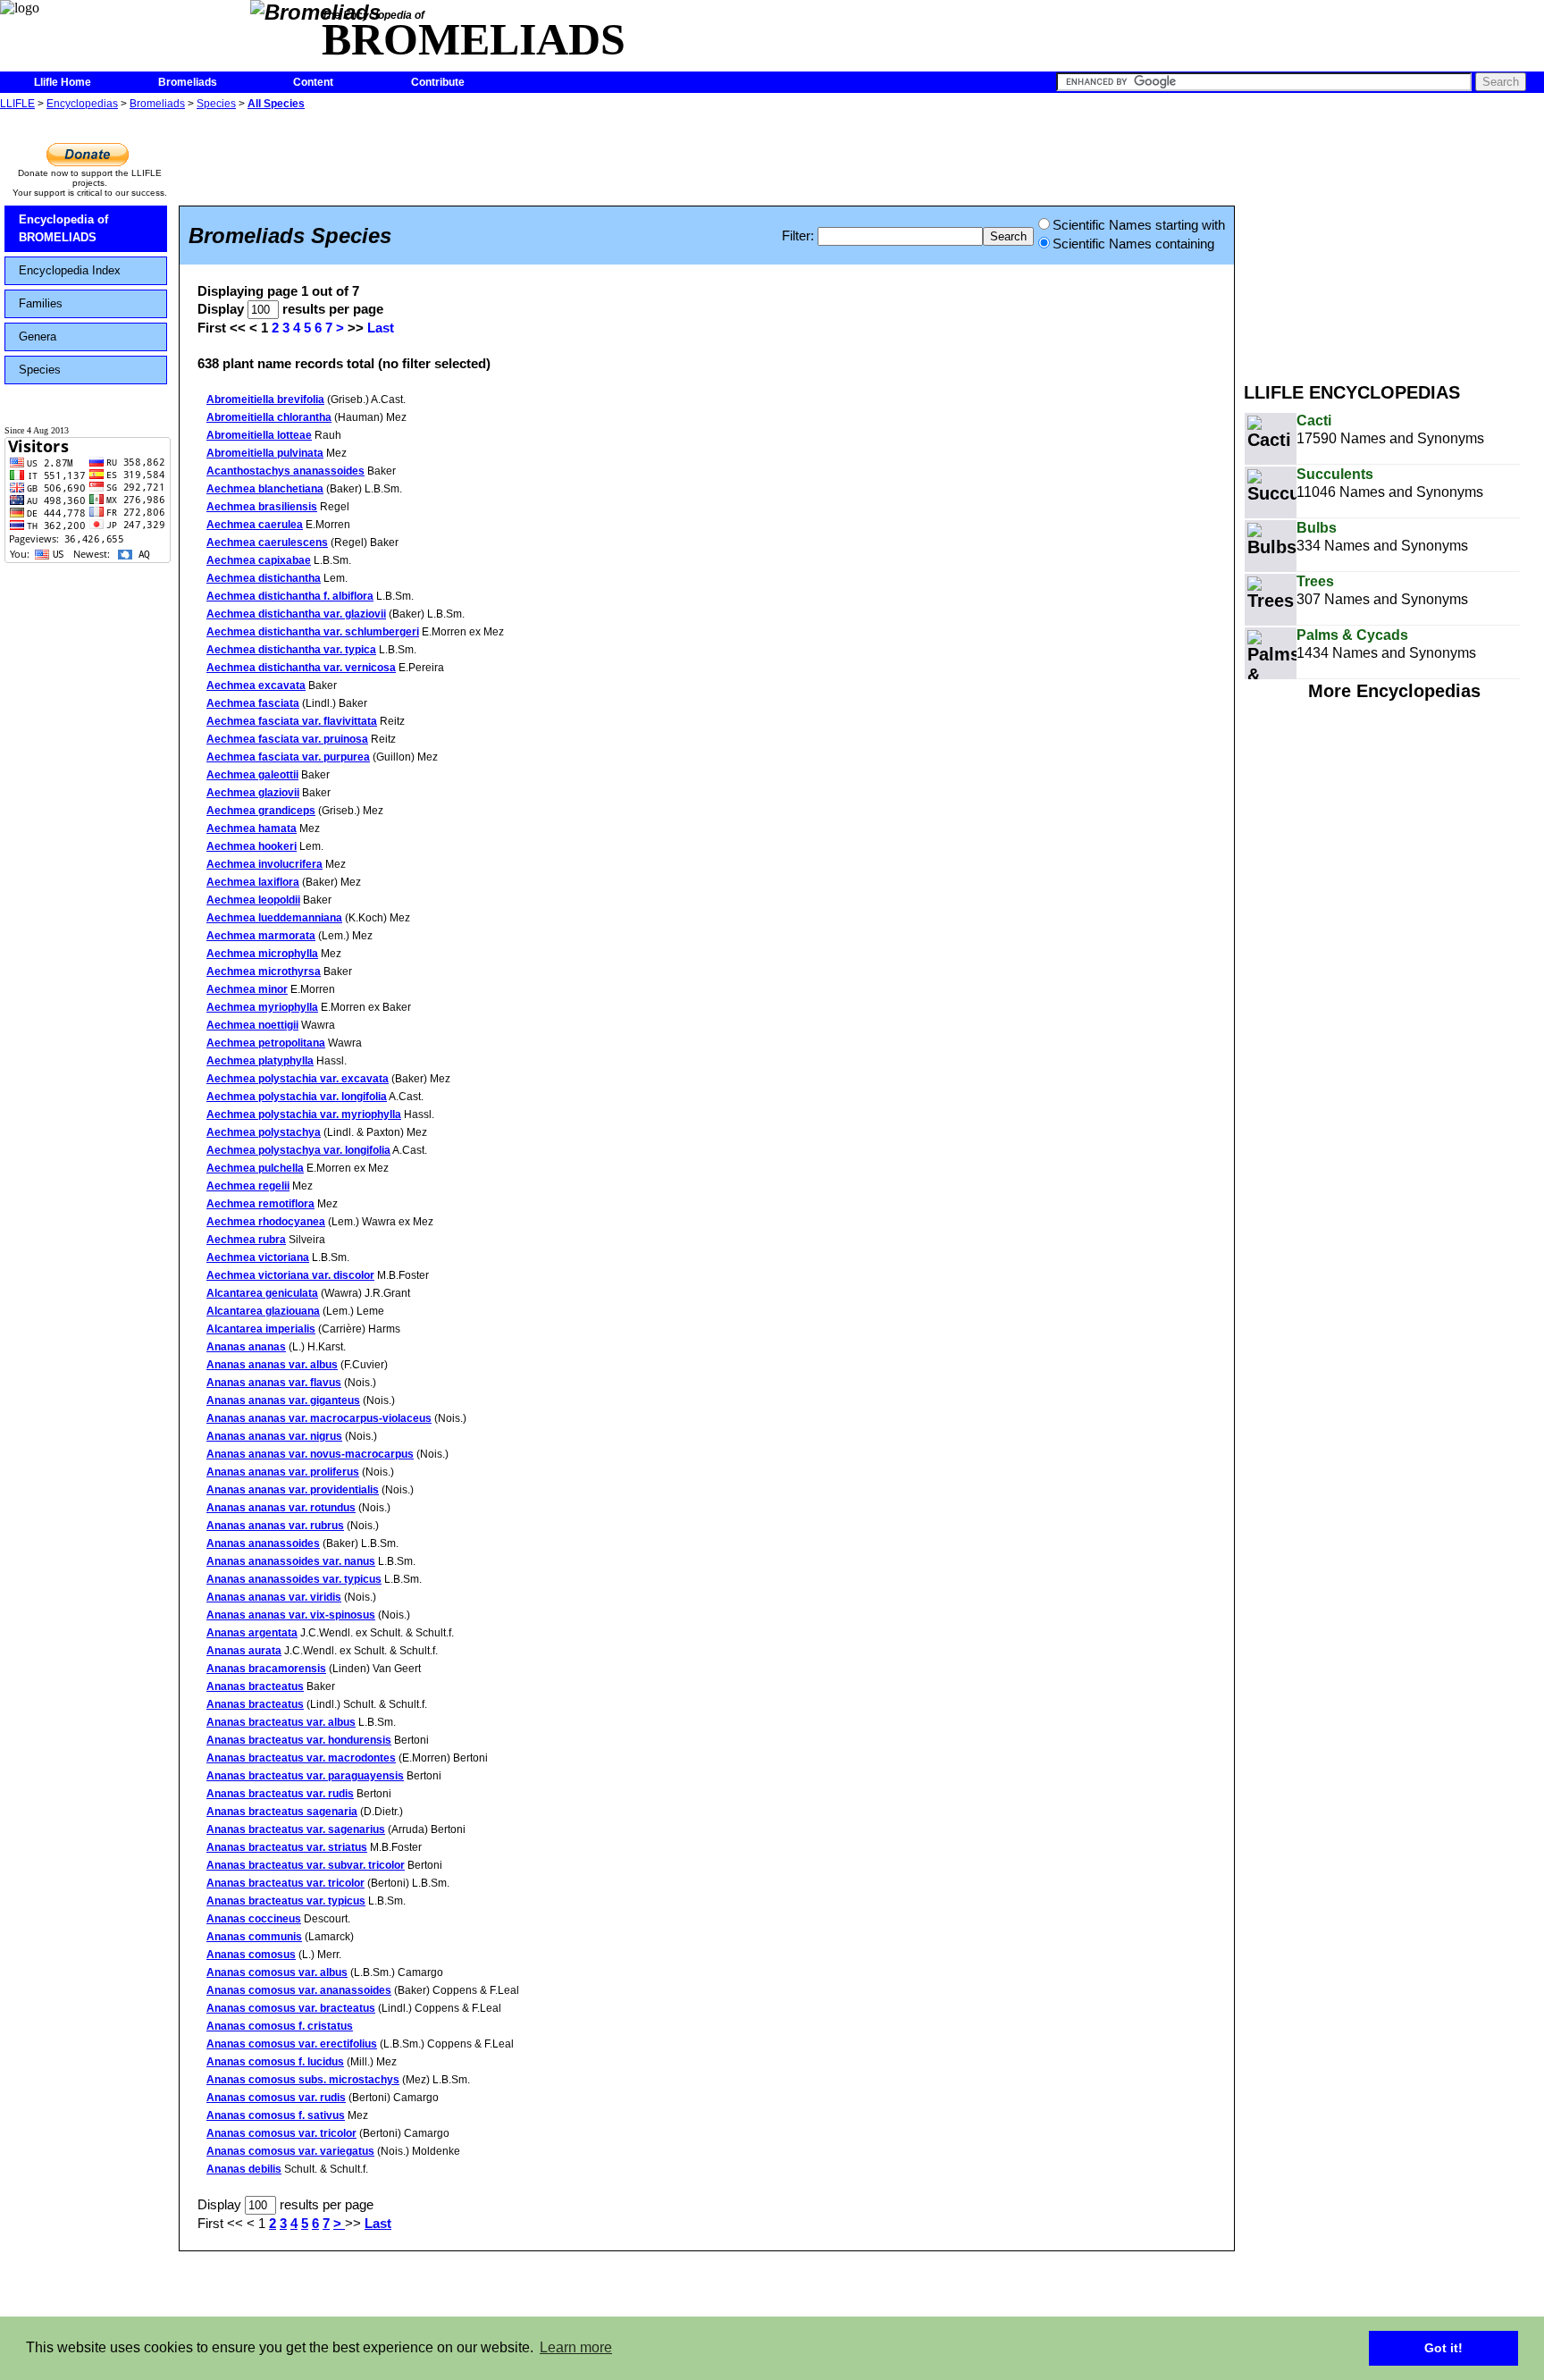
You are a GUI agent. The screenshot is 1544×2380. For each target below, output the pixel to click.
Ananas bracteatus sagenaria (282, 1812)
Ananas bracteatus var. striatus (287, 1847)
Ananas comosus (251, 1955)
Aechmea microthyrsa (264, 971)
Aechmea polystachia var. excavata (298, 1079)
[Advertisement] (1394, 240)
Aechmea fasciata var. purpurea (288, 757)
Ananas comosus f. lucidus (275, 2062)
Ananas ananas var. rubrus (275, 1526)
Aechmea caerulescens (267, 542)
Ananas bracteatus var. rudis (280, 1794)
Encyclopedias (82, 104)
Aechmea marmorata (261, 936)
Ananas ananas (246, 1347)
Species (216, 104)
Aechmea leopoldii (253, 900)
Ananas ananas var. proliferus (283, 1472)
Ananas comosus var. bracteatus (291, 2008)
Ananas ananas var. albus (272, 1365)
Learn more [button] (576, 2347)
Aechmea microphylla (262, 954)
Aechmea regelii (248, 1186)
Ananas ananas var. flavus (274, 1383)
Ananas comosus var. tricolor (281, 2133)
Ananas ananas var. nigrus (274, 1436)
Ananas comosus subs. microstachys (303, 2080)
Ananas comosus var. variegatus (290, 2151)
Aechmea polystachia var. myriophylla (304, 1114)
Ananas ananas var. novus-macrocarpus (310, 1454)
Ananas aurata (244, 1651)
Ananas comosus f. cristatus (280, 2026)
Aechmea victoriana (258, 1257)
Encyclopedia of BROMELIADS (63, 228)
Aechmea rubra (246, 1240)
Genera (38, 336)
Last (381, 328)
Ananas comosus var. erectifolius (292, 2044)
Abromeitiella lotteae (259, 435)
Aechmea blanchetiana (265, 489)
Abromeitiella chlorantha (269, 417)
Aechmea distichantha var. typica (291, 650)
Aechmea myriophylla (262, 1007)
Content (313, 82)
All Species (276, 104)
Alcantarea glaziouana (263, 1311)
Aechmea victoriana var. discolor (290, 1275)
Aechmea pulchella (255, 1168)
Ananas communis (254, 1937)
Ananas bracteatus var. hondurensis (299, 1740)
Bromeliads (188, 82)
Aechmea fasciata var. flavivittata (292, 721)
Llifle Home (63, 82)
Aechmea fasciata (253, 703)
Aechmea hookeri (252, 846)
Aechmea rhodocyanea (266, 1222)
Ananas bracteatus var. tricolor (285, 1883)
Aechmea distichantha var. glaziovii (296, 614)
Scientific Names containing (1133, 244)
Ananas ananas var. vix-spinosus (291, 1615)
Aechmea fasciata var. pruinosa (287, 739)
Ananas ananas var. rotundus (281, 1508)
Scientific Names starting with (1139, 225)
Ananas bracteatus (255, 1686)
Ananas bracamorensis (266, 1669)
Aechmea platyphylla (260, 1061)
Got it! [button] (1443, 2348)
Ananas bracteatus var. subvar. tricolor (306, 1865)
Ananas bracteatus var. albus (281, 1722)
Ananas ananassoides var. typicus (294, 1579)
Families (41, 303)
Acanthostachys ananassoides (285, 471)
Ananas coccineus (254, 1919)
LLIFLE (17, 104)
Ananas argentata (252, 1633)
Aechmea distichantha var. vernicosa (301, 668)
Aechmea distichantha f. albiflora (290, 596)
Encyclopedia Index (70, 270)
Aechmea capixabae (259, 560)
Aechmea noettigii (252, 1025)
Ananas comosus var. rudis (276, 2098)
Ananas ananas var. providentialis (293, 1490)
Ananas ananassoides (263, 1543)
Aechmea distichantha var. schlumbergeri (313, 632)
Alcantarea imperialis (261, 1329)
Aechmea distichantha (264, 578)
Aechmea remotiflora (260, 1204)
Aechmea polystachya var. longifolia (298, 1150)
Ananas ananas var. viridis (274, 1597)
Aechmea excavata (256, 685)
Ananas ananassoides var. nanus (291, 1561)
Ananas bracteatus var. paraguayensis (305, 1776)
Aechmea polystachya (264, 1132)
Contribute (438, 82)
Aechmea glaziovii (253, 793)
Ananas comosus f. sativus (276, 2115)
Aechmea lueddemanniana (274, 918)
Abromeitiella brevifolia (265, 399)
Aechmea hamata (252, 828)
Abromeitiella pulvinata (265, 453)
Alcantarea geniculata (262, 1293)
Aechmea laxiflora (253, 882)
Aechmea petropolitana (266, 1043)
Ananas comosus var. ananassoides (299, 1990)
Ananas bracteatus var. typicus (286, 1901)
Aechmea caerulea (255, 525)
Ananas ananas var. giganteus (283, 1400)
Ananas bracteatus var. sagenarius (296, 1829)
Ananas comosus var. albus (277, 1972)
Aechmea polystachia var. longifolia (297, 1097)
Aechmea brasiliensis (262, 507)
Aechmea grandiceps (261, 811)
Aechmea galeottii (252, 775)
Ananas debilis (244, 2169)
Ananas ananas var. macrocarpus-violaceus (319, 1418)
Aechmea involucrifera (264, 864)
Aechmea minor (247, 989)
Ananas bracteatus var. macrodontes (301, 1758)
